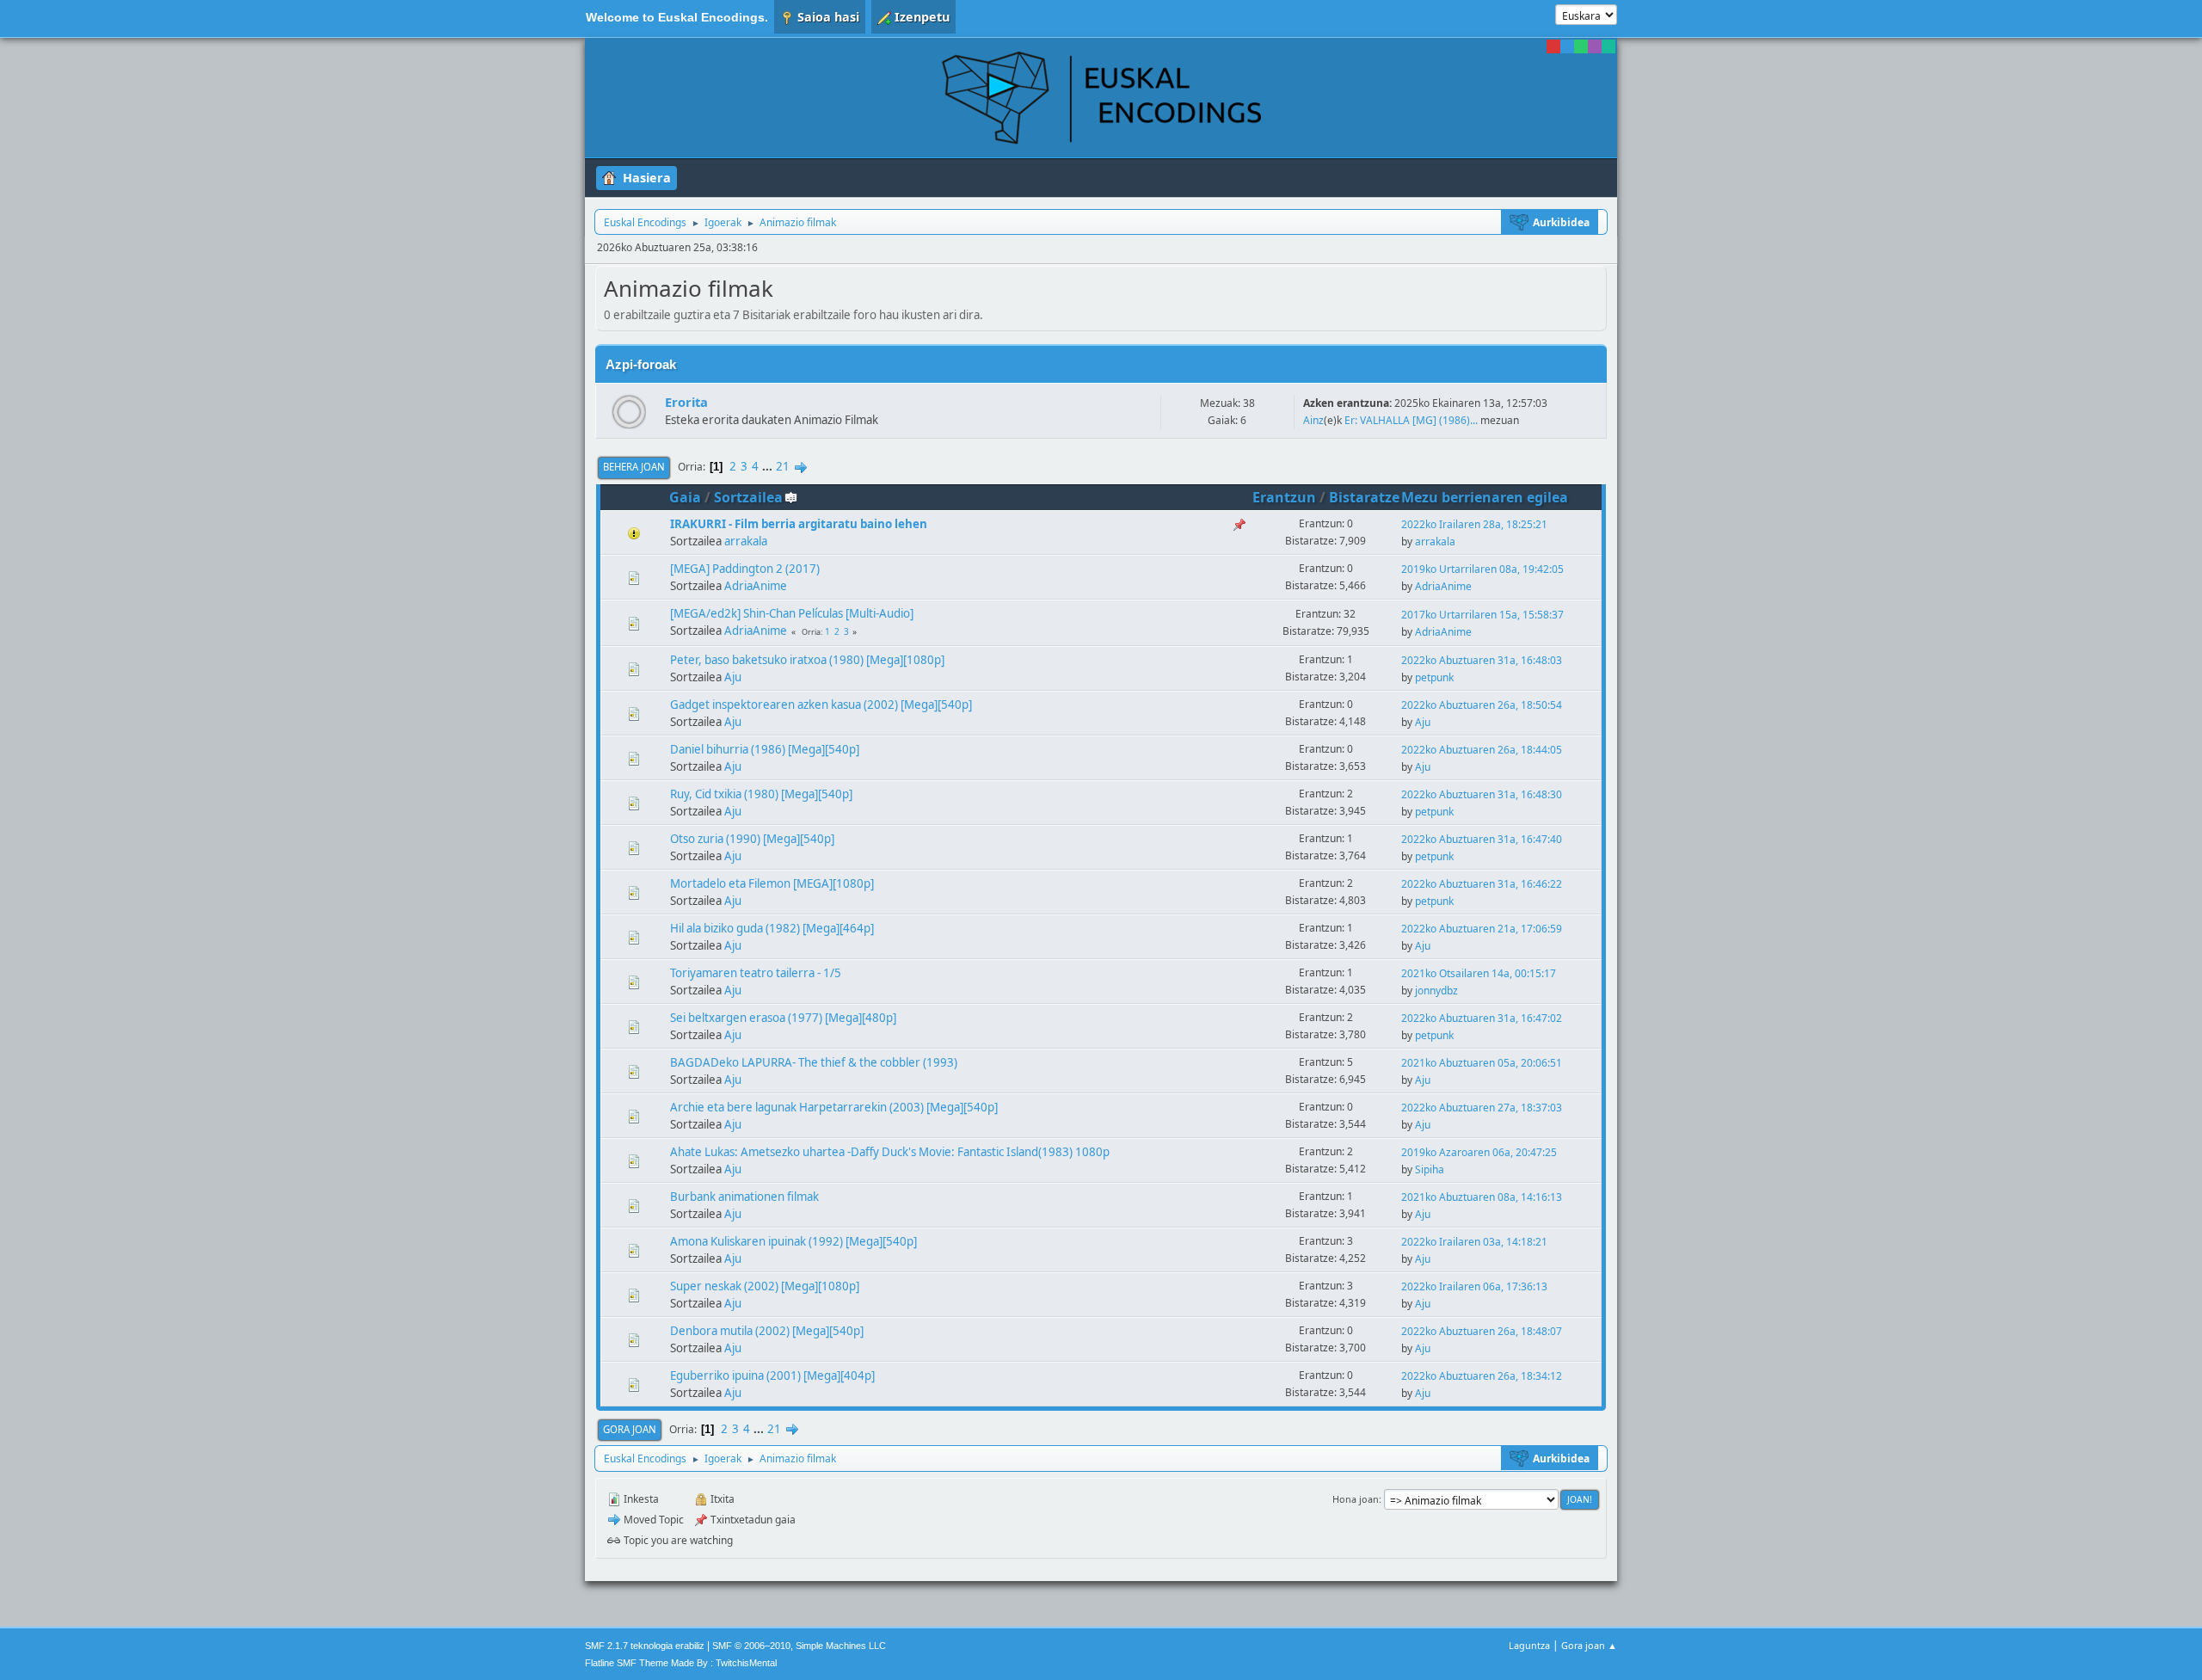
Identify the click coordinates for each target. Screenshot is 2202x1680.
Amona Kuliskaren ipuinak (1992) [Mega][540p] (793, 1241)
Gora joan (630, 1429)
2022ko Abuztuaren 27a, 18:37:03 (1482, 1108)
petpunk (1434, 677)
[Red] (1553, 46)
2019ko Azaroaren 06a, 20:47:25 (1479, 1152)
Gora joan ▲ (1589, 1645)
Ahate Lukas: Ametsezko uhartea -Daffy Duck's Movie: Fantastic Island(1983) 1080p (890, 1152)
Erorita (686, 402)
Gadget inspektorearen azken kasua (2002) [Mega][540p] (821, 705)
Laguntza (1529, 1645)
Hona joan (1356, 1499)
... (769, 466)
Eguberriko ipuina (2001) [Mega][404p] (772, 1375)
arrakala (746, 541)
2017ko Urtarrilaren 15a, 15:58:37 (1482, 615)
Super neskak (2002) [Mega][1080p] (765, 1286)
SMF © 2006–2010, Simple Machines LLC (799, 1646)
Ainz (1313, 420)
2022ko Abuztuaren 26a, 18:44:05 (1482, 750)
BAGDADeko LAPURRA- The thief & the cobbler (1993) (814, 1062)
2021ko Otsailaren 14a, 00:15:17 (1479, 973)
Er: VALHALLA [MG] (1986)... (1411, 420)
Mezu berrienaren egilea (1485, 497)
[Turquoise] (1608, 46)
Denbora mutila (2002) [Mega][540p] (767, 1331)
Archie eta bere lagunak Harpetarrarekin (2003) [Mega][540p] (834, 1107)
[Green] (1581, 46)
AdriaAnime (756, 586)
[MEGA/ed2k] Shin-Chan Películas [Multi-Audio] (792, 613)
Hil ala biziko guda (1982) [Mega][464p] (772, 928)
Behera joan (634, 467)
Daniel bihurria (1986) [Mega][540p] (765, 749)
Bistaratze (1364, 497)
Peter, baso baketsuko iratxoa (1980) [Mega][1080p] (807, 660)
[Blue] (1567, 46)
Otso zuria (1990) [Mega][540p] (752, 839)
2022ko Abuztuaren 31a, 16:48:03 (1482, 660)
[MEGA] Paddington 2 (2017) (745, 569)
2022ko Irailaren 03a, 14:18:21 (1474, 1242)
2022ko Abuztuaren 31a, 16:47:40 (1482, 839)
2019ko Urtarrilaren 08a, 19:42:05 (1482, 569)
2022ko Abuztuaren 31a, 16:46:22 (1482, 884)
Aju (733, 677)
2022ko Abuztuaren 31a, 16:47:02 (1482, 1018)
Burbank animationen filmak (744, 1197)
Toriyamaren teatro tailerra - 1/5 (756, 973)
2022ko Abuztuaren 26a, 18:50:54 (1482, 705)
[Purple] (1595, 46)
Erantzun (1284, 497)
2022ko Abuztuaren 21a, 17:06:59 (1482, 929)
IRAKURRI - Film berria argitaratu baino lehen (799, 524)
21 (783, 466)
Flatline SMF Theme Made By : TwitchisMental (681, 1663)
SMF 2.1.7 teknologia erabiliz (645, 1646)
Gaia (685, 497)
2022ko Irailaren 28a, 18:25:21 (1474, 524)
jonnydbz (1436, 991)
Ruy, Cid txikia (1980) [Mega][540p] (761, 794)
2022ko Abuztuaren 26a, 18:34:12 (1482, 1376)
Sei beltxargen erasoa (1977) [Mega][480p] (783, 1018)
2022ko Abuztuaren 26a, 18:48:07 (1482, 1331)
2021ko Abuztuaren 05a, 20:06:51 (1482, 1063)
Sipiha (1430, 1169)
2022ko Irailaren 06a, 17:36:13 (1474, 1286)
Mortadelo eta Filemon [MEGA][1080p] (772, 883)
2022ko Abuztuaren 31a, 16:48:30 (1482, 794)
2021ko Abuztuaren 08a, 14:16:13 (1482, 1197)
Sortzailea (748, 497)
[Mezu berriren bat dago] (629, 412)
